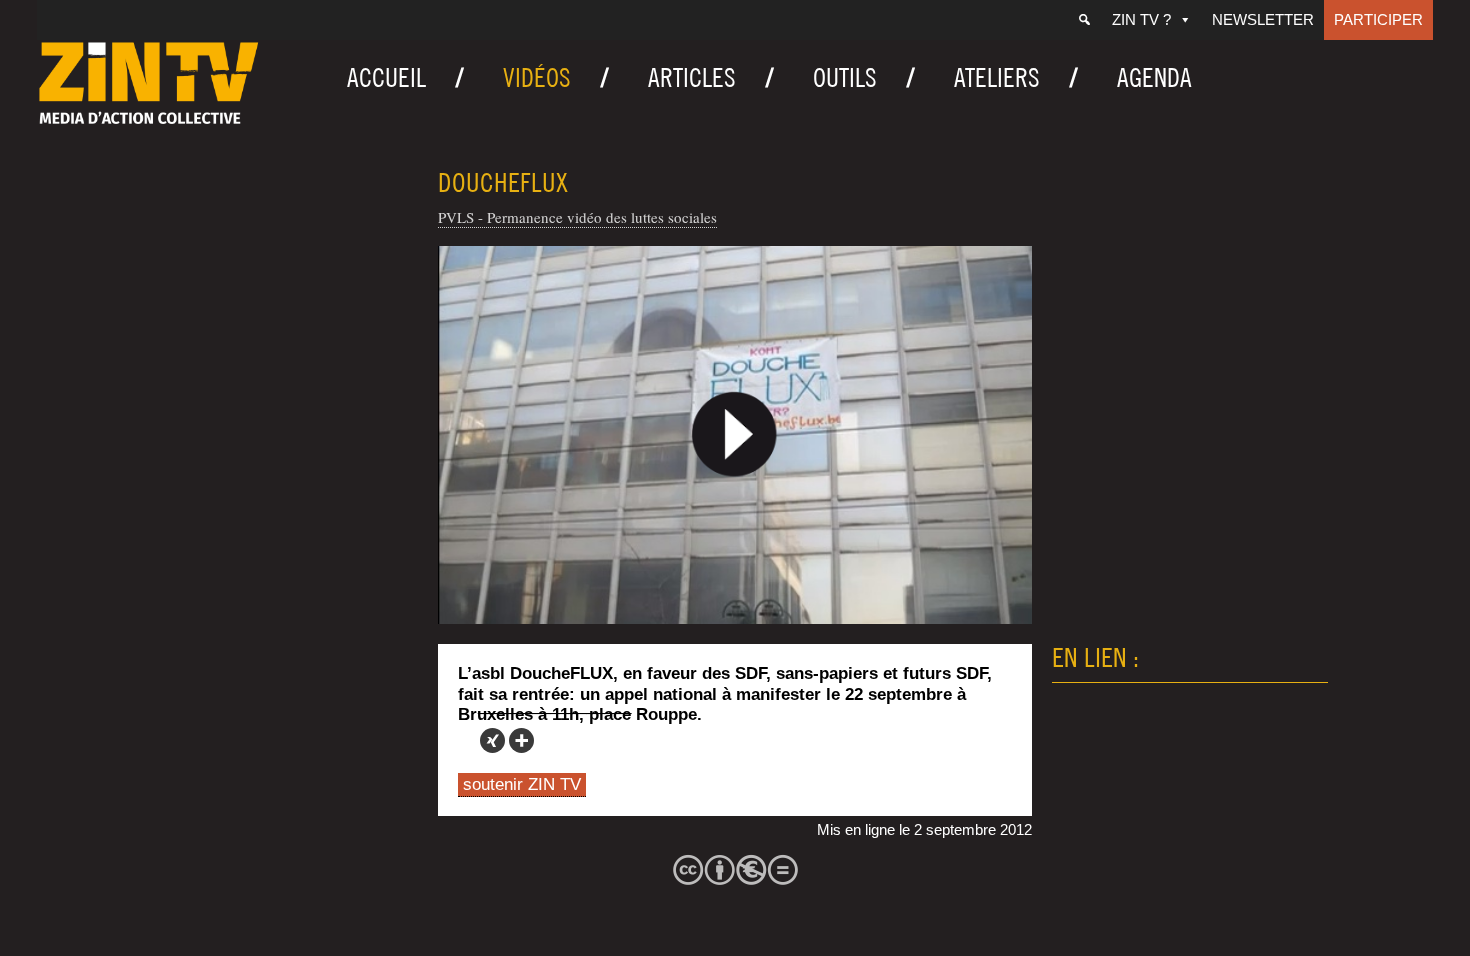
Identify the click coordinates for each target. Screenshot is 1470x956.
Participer (1378, 19)
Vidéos (537, 77)
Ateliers (997, 77)
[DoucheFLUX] (735, 435)
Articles (692, 77)
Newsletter (1263, 19)
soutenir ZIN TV (522, 784)
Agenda (1154, 77)
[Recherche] (1084, 20)
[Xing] (492, 740)
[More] (521, 740)
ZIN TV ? (1141, 19)
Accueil (386, 77)
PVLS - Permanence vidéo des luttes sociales (577, 217)
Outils (845, 77)
